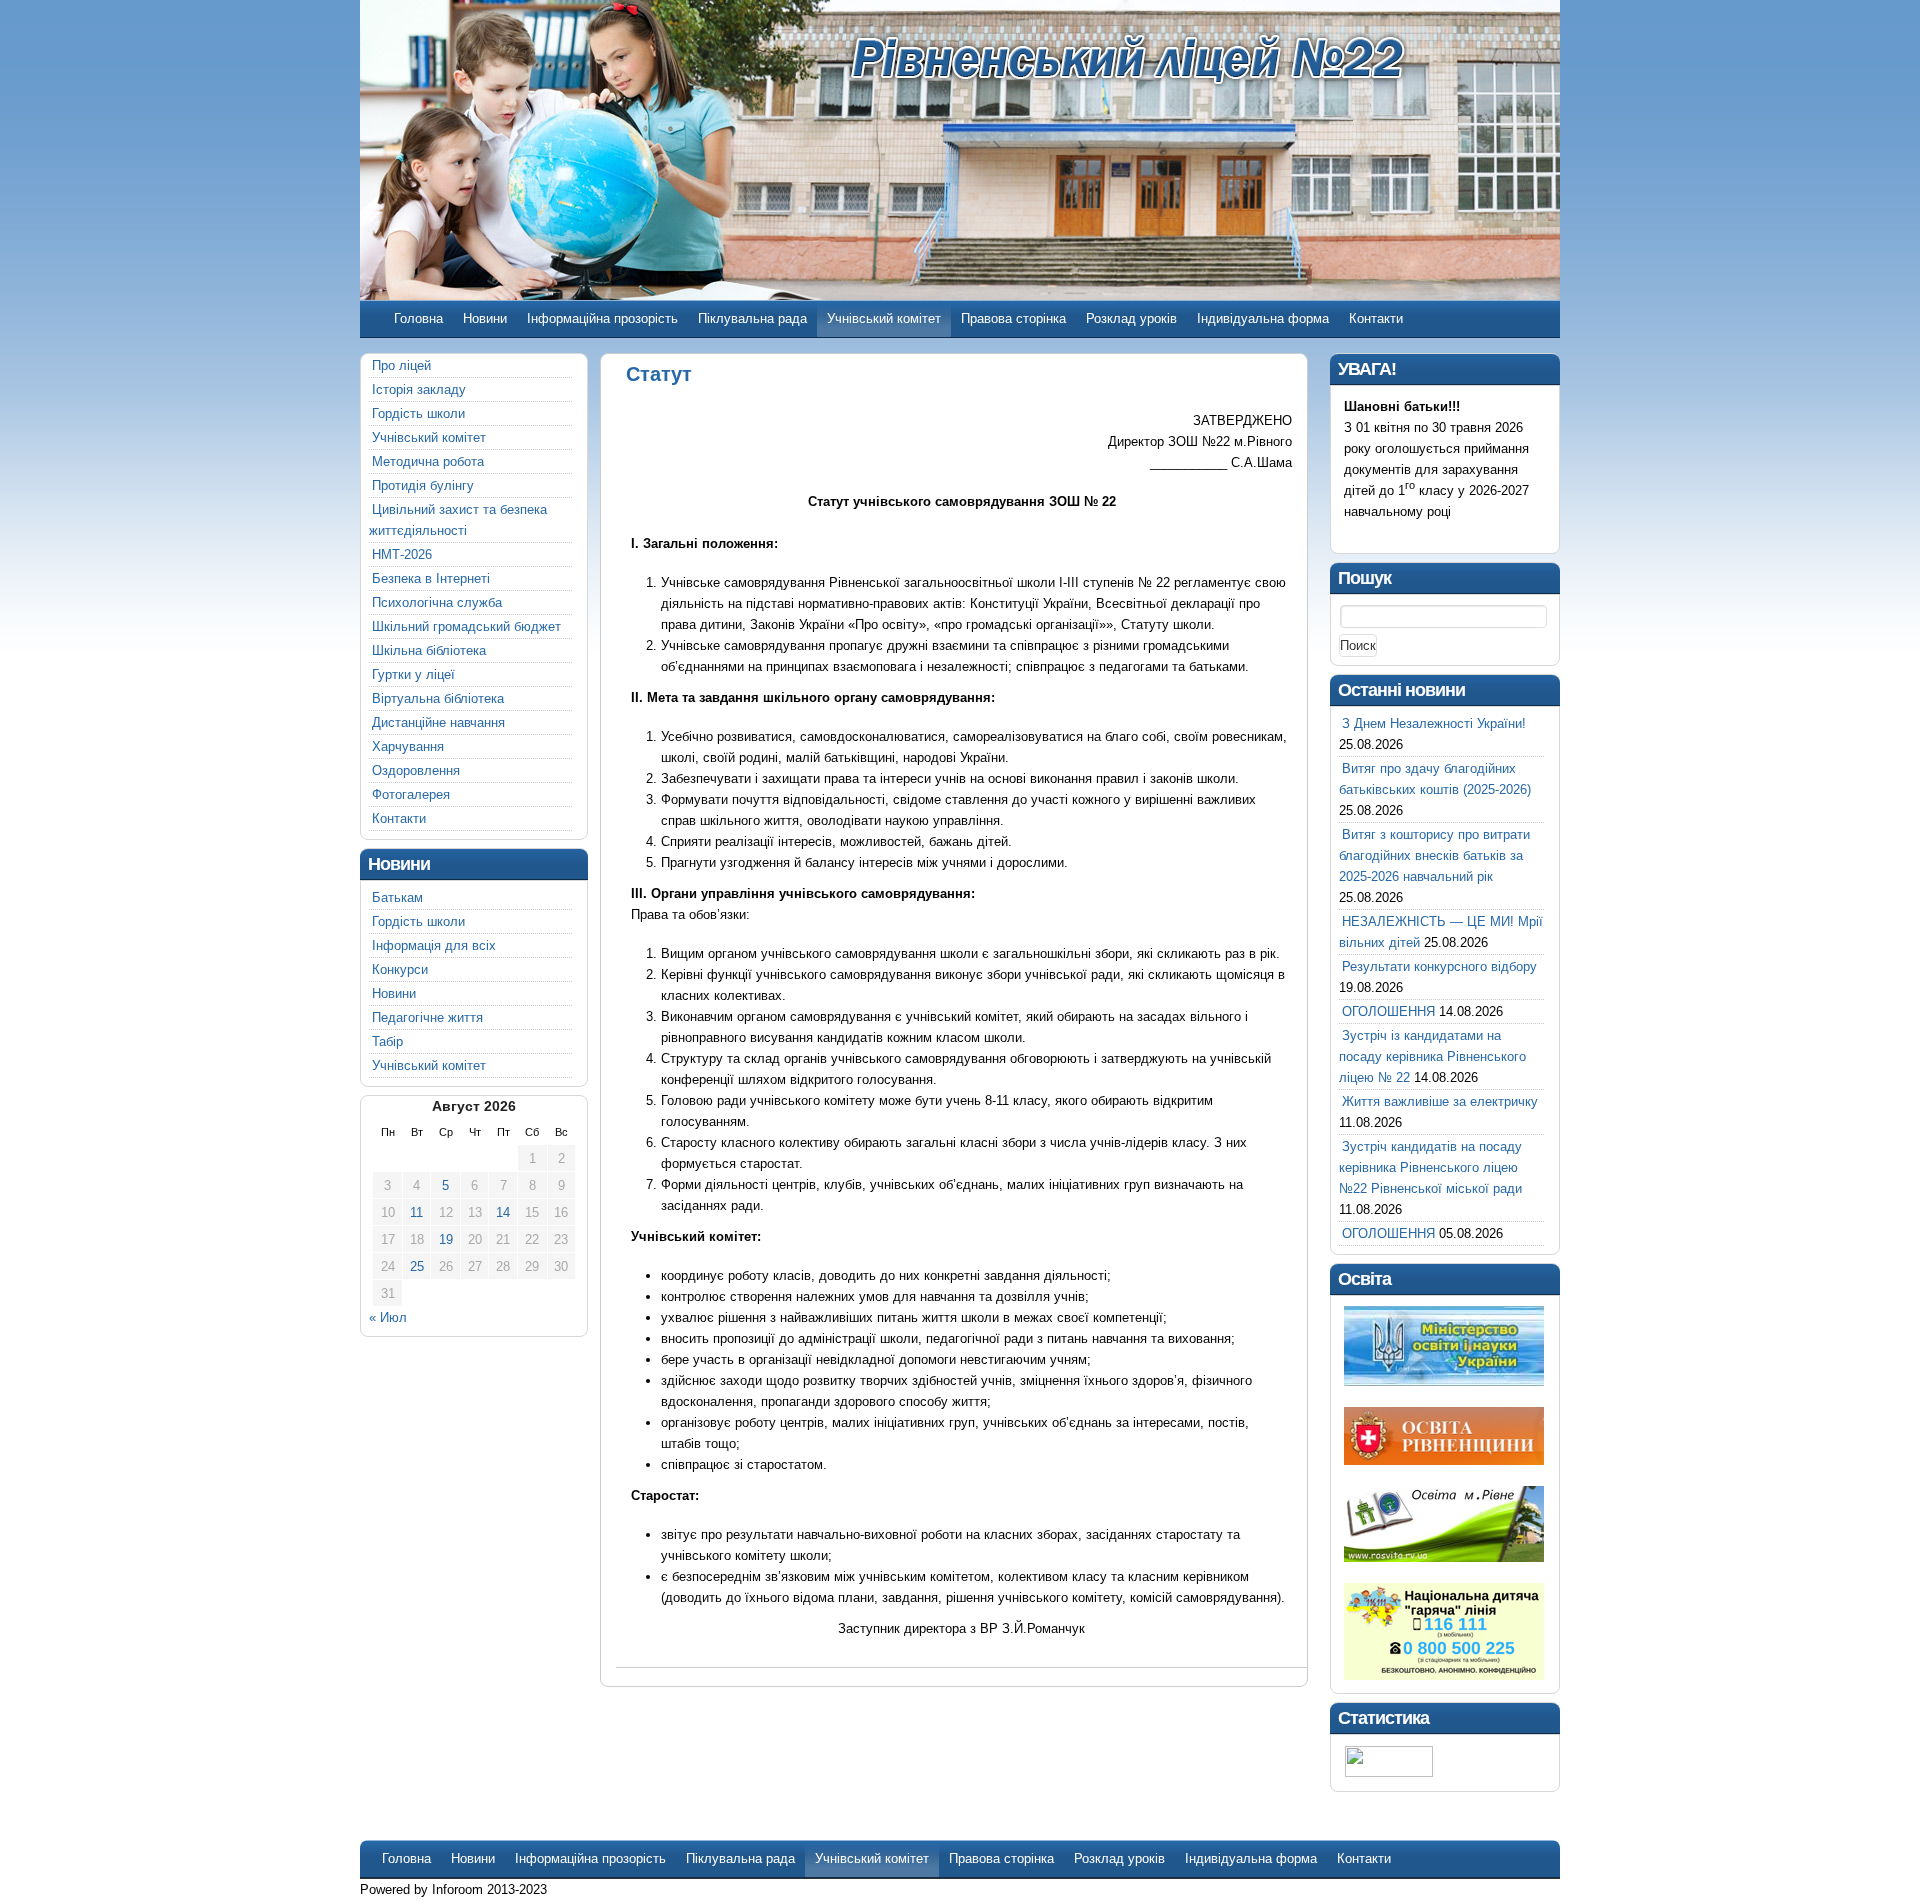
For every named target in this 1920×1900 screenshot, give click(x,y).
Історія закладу (419, 389)
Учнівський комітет (884, 318)
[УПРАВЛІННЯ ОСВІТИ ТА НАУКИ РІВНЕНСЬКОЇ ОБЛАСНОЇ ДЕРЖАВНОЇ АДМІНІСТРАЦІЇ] (1444, 1460)
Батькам (397, 897)
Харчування (408, 746)
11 (416, 1212)
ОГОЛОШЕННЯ (1388, 1011)
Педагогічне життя (427, 1017)
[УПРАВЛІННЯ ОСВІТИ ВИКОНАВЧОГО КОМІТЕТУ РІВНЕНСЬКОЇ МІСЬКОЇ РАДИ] (1444, 1557)
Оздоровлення (416, 770)
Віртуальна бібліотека (438, 698)
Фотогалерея (411, 794)
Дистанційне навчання (438, 722)
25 (417, 1266)
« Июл (388, 1317)
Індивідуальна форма (1263, 318)
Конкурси (400, 969)
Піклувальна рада (752, 318)
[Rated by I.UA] (1389, 1772)
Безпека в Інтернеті (431, 578)
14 (503, 1212)
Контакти (1376, 318)
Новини (485, 318)
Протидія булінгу (423, 485)
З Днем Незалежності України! (1434, 723)
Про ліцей (401, 365)
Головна (418, 318)
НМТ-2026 (402, 554)
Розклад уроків (1131, 318)
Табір (387, 1041)
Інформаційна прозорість (602, 318)
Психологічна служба (437, 602)
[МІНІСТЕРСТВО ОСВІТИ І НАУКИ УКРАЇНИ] (1444, 1381)
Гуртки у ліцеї (413, 674)
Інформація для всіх (434, 945)
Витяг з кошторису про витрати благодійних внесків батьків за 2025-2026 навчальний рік (1434, 855)
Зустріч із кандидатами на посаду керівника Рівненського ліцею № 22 (1432, 1056)
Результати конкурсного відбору (1439, 966)
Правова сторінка (1013, 318)
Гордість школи (418, 413)
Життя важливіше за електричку (1440, 1101)
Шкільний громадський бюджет (466, 626)
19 (446, 1239)
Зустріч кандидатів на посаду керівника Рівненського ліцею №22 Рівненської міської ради (1430, 1167)
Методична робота (428, 461)
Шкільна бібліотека (429, 650)
